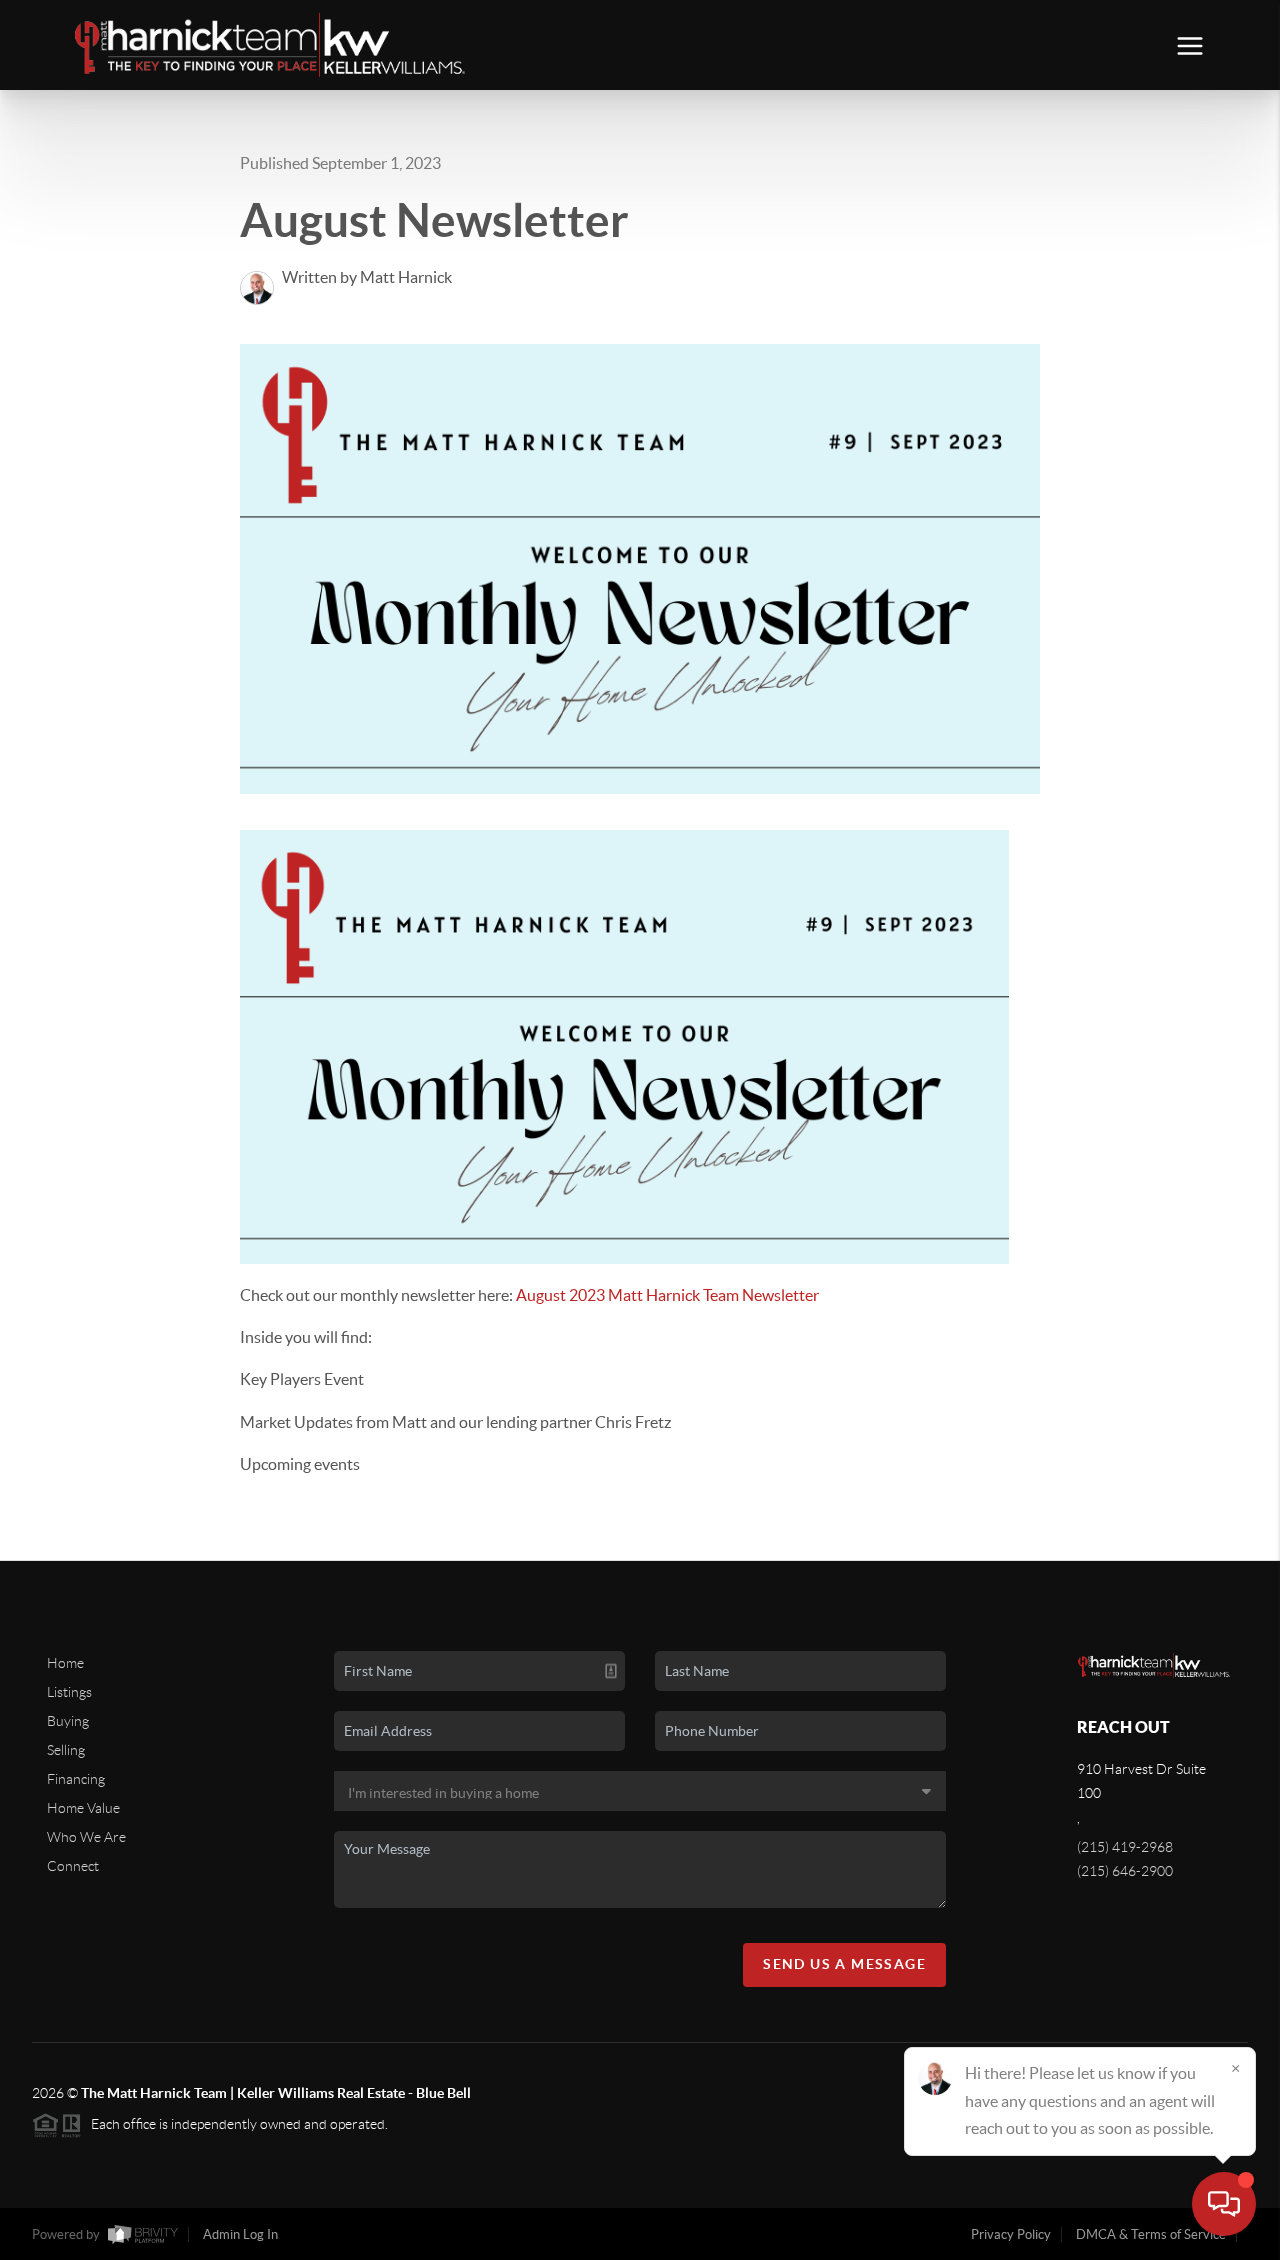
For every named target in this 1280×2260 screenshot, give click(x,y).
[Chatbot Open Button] (1224, 2204)
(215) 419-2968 (1125, 1847)
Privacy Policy (1011, 2234)
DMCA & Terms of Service (1151, 2234)
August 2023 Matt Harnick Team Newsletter (667, 1295)
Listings (69, 1692)
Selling (66, 1750)
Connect (73, 1866)
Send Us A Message (844, 1964)
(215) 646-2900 (1125, 1871)
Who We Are (86, 1837)
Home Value (83, 1808)
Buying (68, 1721)
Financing (76, 1779)
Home (65, 1663)
